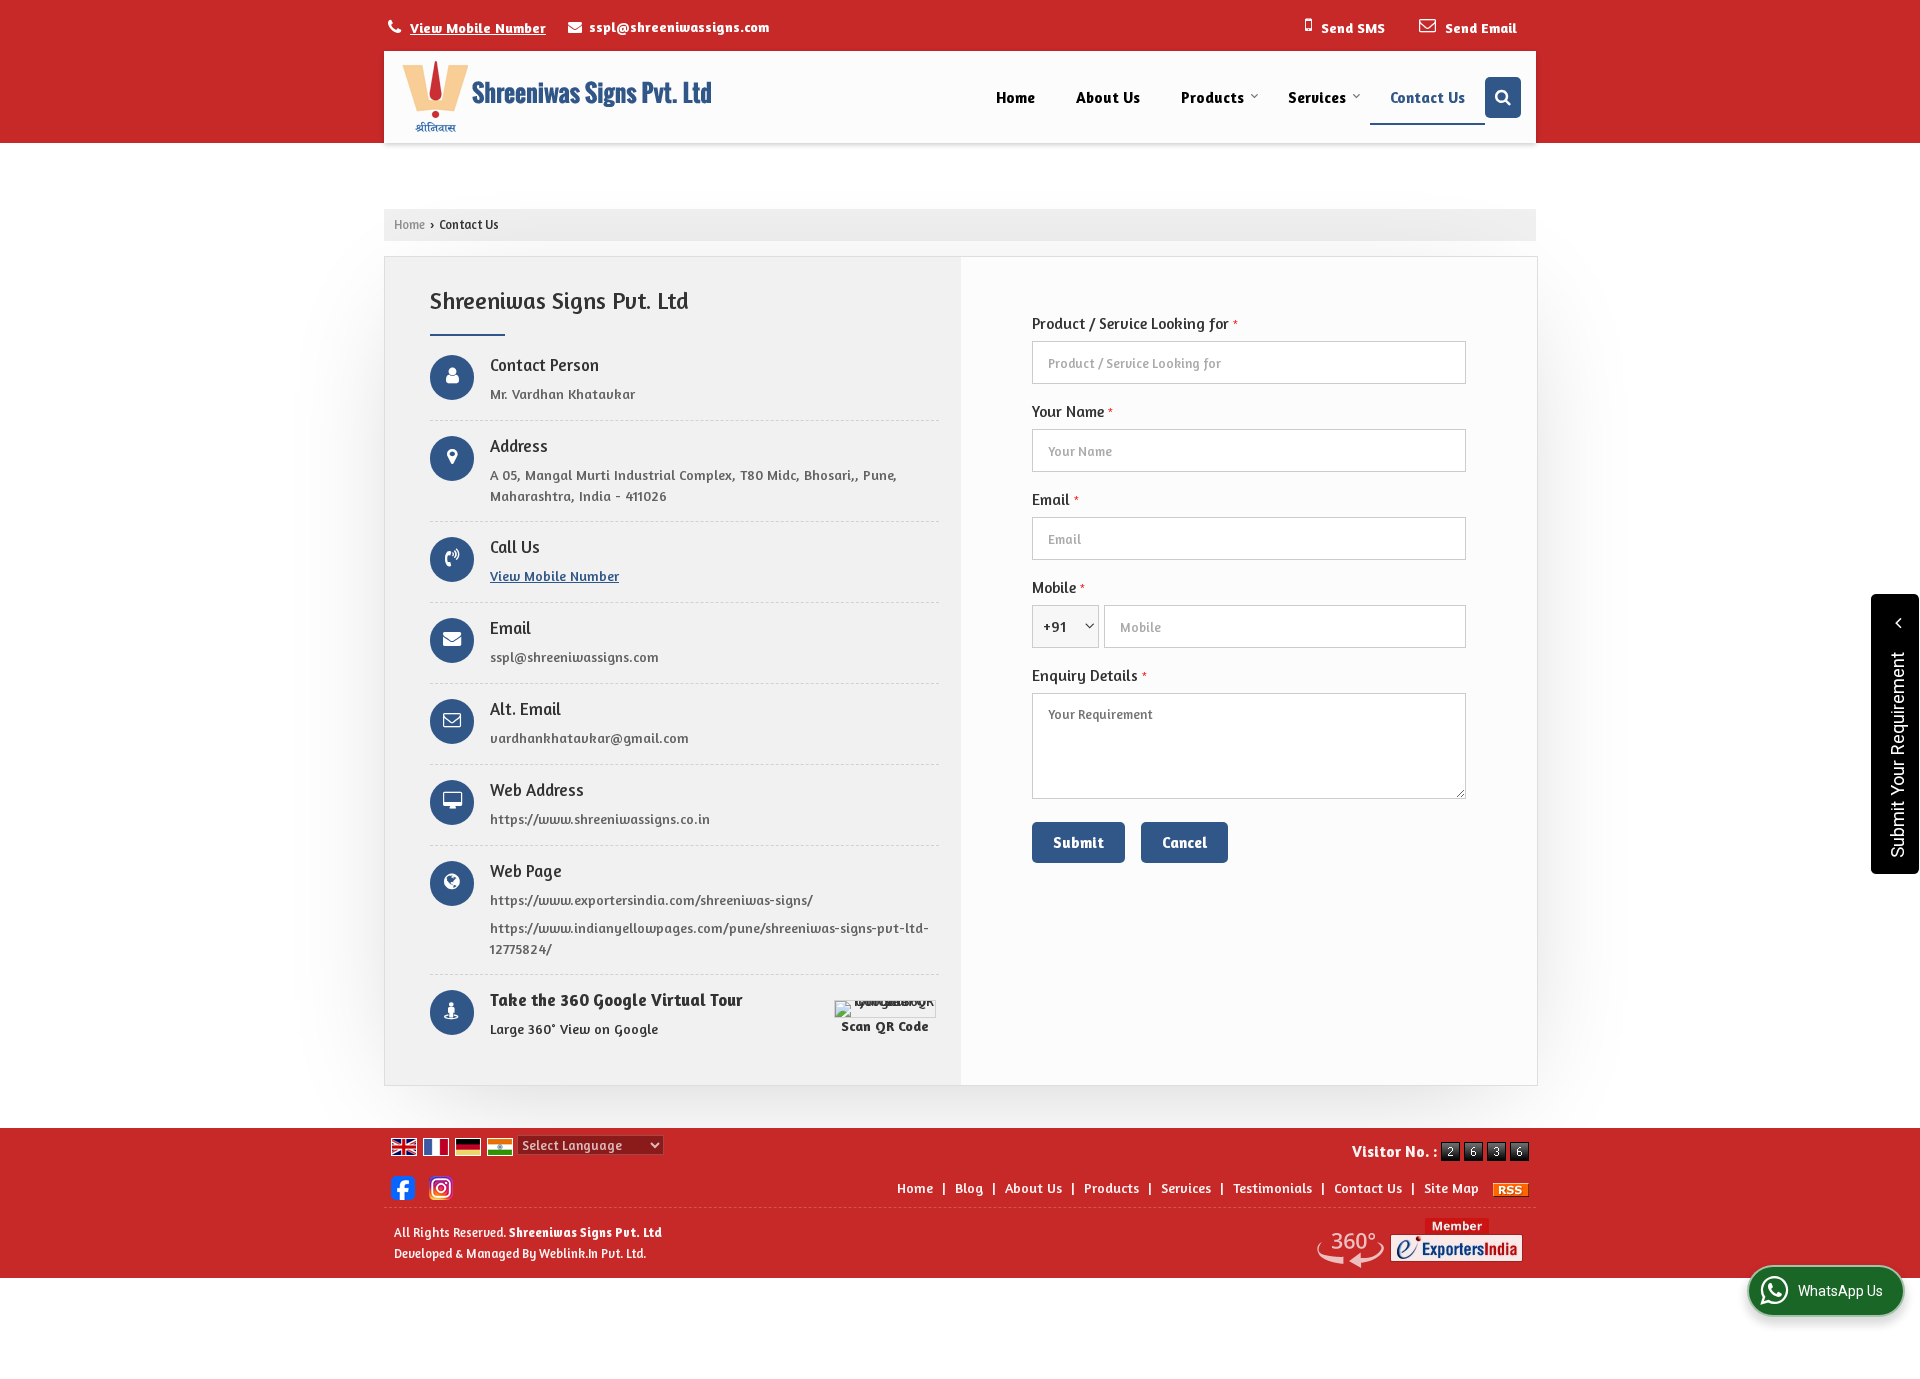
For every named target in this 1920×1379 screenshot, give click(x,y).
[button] (478, 27)
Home (1015, 97)
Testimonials (1272, 1187)
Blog (969, 1187)
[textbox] (1249, 362)
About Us (1108, 97)
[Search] (1503, 97)
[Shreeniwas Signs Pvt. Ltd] (555, 97)
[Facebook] (403, 1185)
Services (1317, 97)
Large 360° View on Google (574, 1028)
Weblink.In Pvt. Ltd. (592, 1253)
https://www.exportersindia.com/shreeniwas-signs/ (651, 899)
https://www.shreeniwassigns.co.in (600, 818)
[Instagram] (441, 1185)
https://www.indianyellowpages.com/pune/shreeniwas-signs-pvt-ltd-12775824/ (709, 938)
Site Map (1451, 1187)
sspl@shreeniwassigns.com (679, 26)
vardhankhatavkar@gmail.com (589, 737)
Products (1212, 97)
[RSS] (1511, 1187)
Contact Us (1427, 97)
